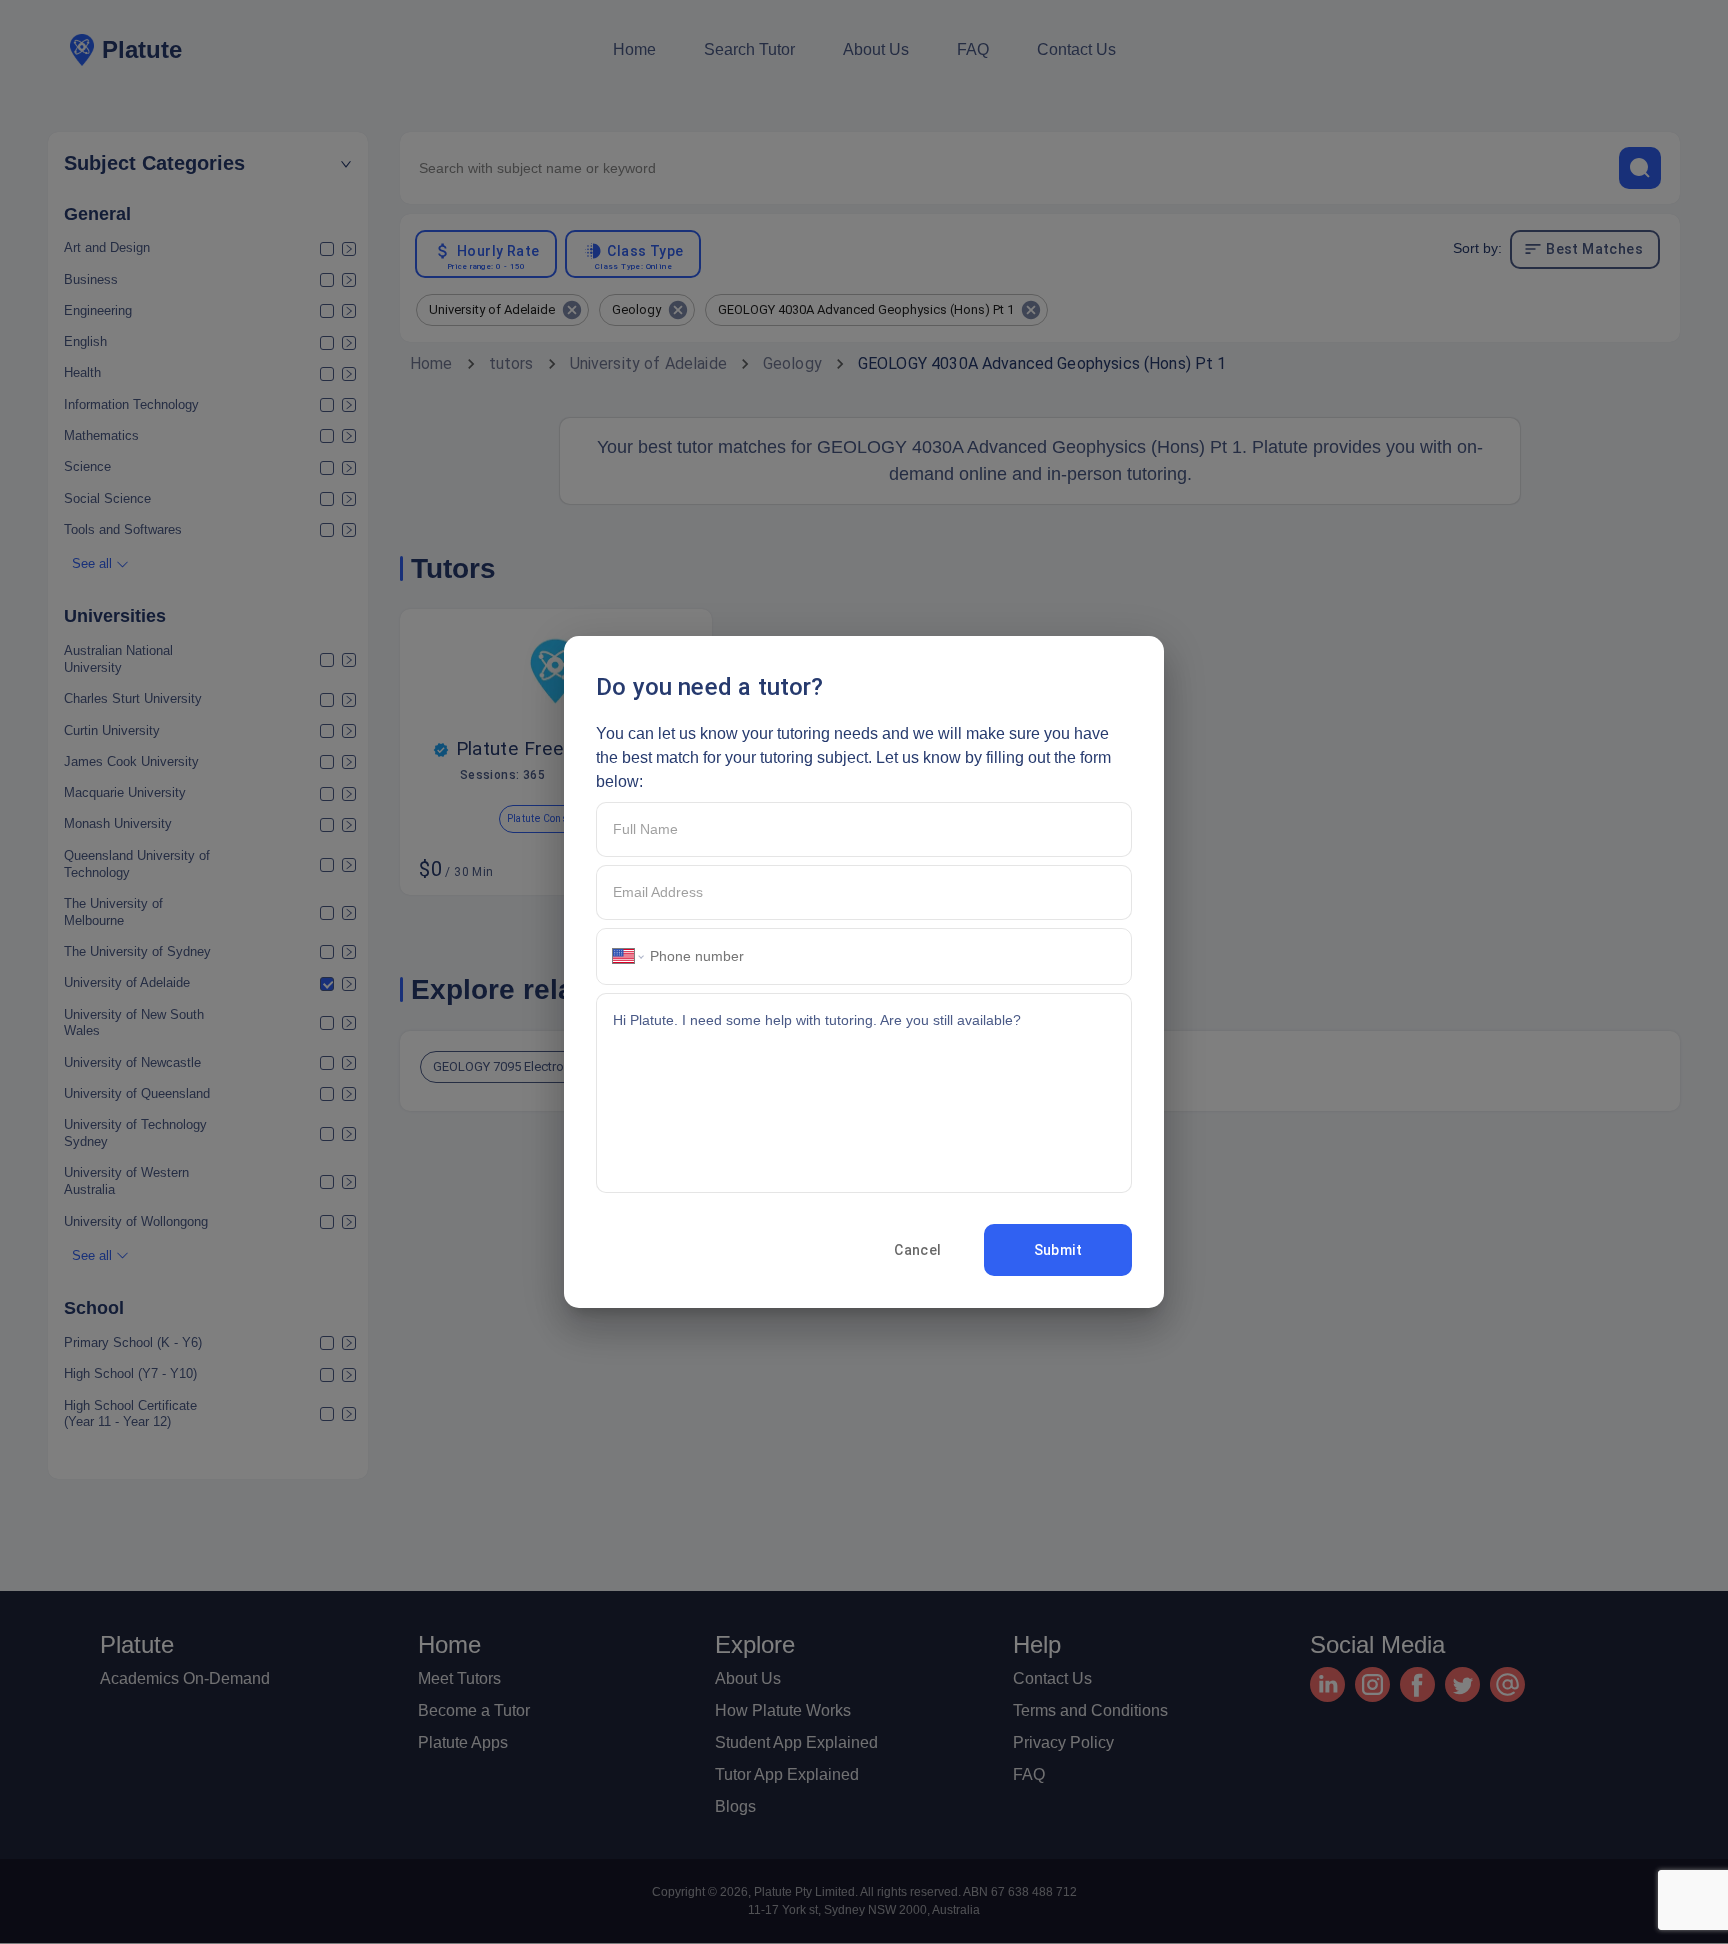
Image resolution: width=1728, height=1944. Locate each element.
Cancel (917, 1250)
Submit (1058, 1250)
